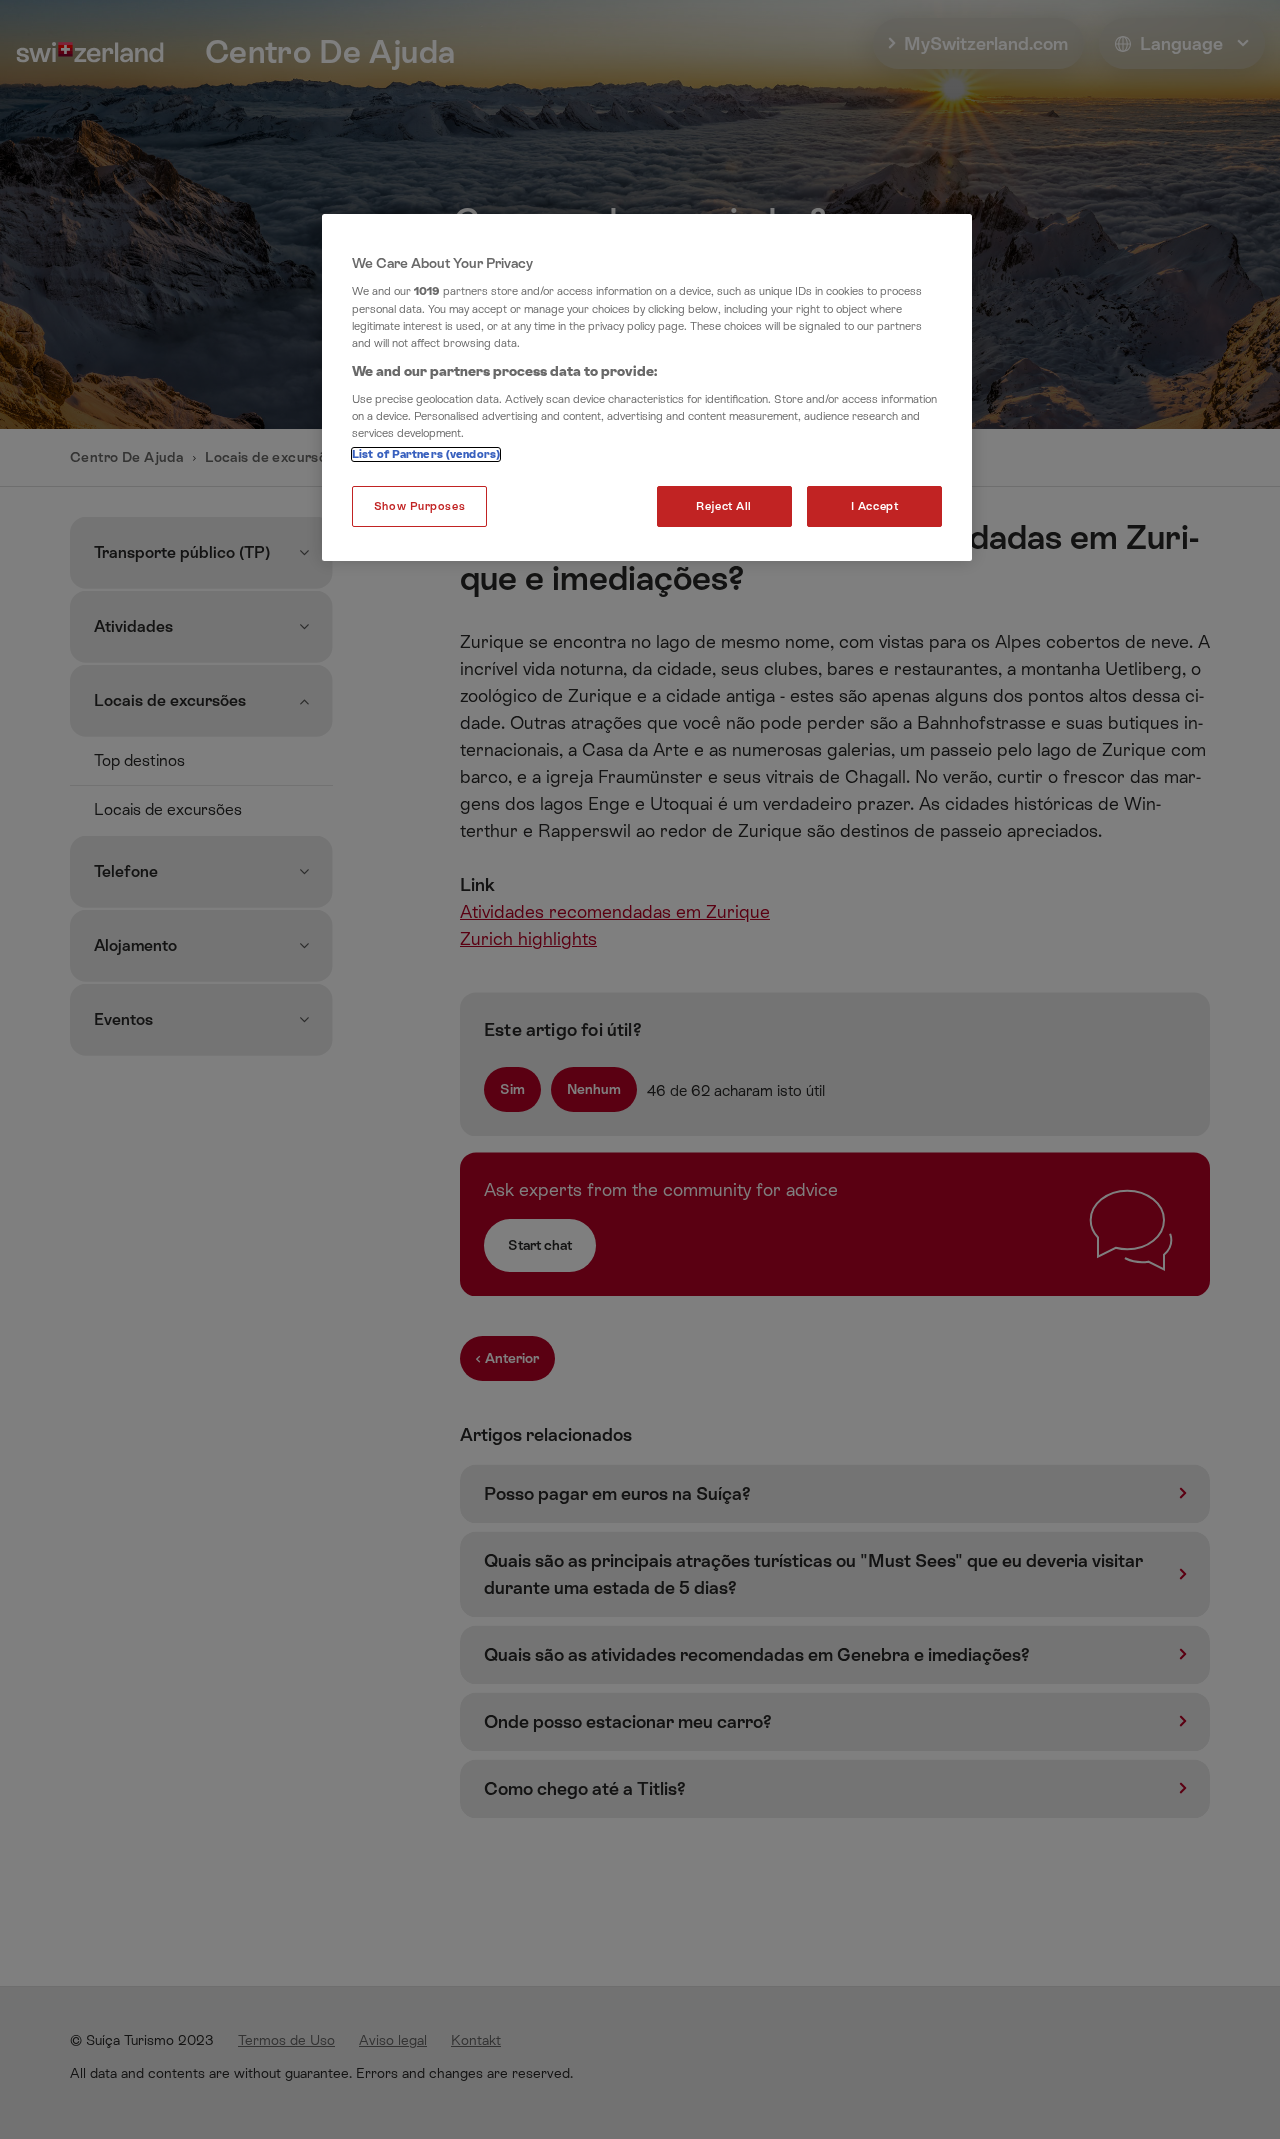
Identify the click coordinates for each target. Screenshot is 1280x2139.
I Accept (875, 506)
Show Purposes (419, 506)
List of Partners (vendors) (426, 454)
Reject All (724, 506)
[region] (647, 388)
